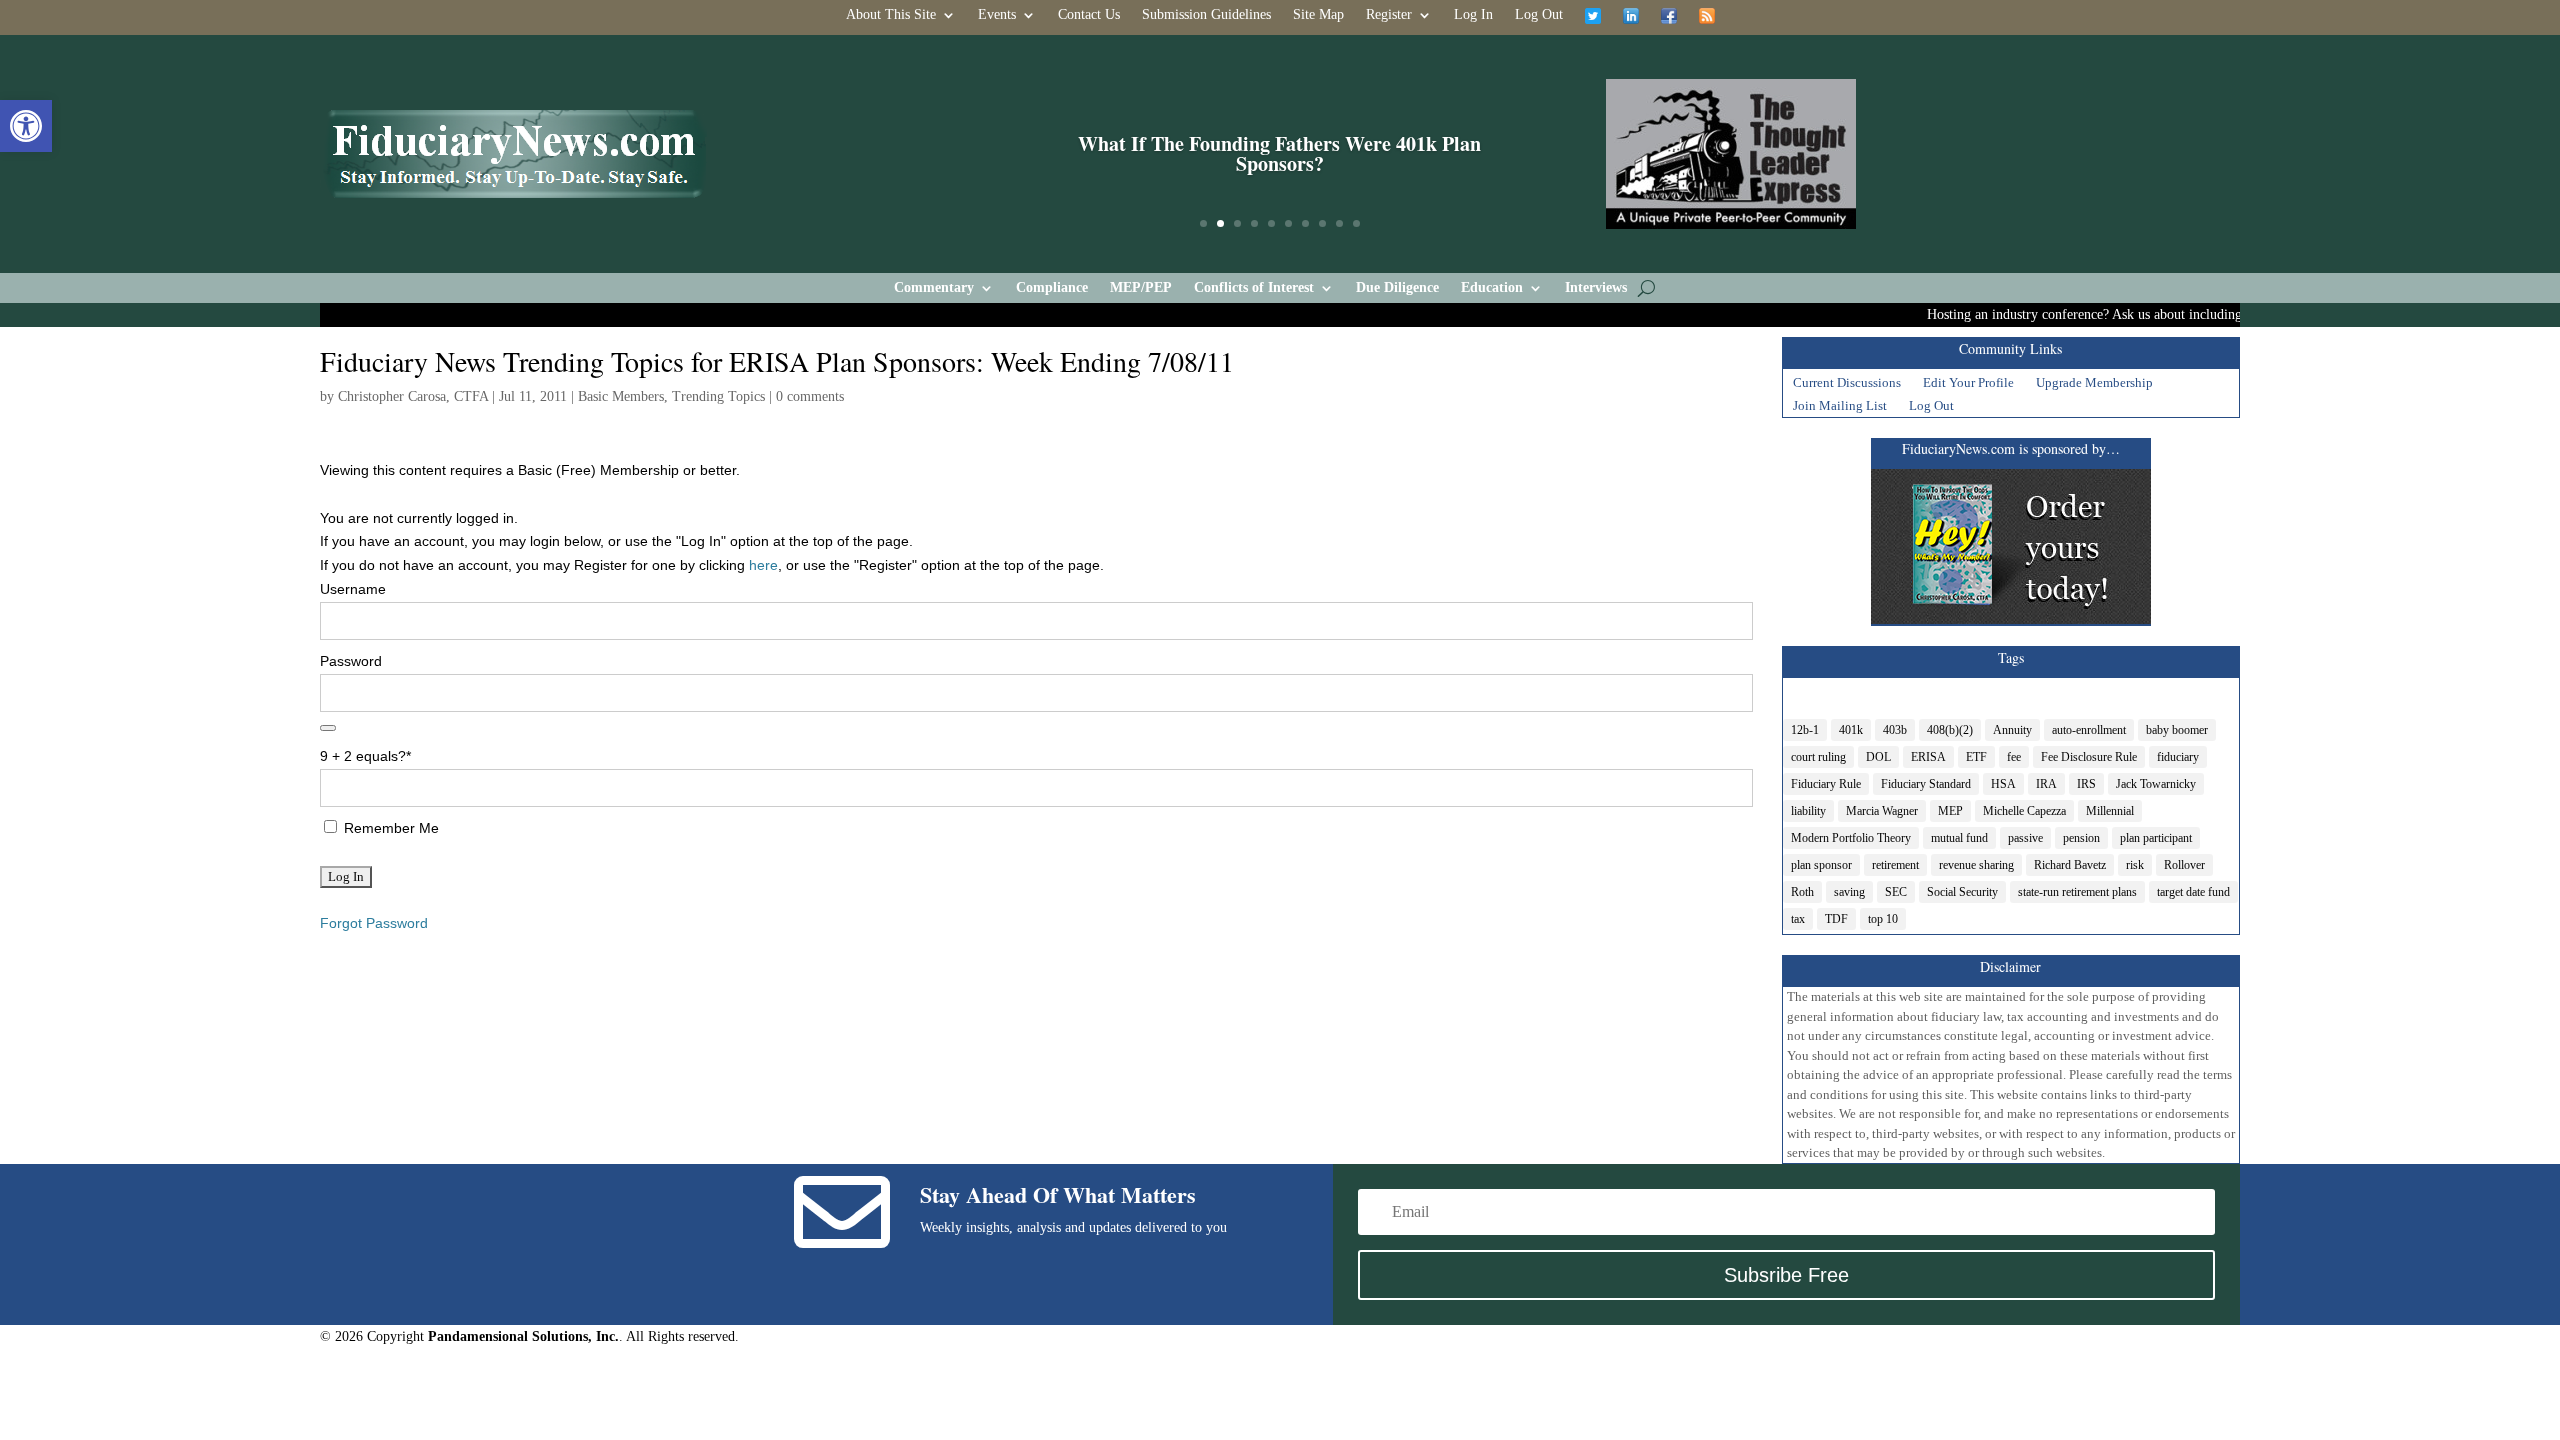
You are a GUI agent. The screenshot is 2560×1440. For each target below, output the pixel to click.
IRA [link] (2046, 784)
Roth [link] (1802, 892)
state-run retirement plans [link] (2077, 892)
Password (351, 661)
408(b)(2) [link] (1950, 730)
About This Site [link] (891, 15)
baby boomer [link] (2177, 730)
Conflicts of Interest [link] (1254, 288)
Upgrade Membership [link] (2094, 385)
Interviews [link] (1596, 288)
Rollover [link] (2184, 865)
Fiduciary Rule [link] (1826, 784)
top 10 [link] (1883, 919)
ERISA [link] (1928, 757)
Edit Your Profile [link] (1968, 385)
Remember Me (389, 828)
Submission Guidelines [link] (1206, 15)
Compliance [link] (1052, 288)
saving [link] (1849, 892)
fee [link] (2014, 757)
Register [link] (1389, 15)
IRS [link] (2086, 784)
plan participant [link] (2156, 838)
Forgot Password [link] (374, 923)
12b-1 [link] (1805, 730)
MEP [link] (1950, 811)
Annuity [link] (2012, 730)
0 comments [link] (810, 396)
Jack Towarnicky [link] (2156, 784)
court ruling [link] (1818, 757)
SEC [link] (1896, 892)
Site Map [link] (1318, 15)
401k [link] (1851, 730)
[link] (26, 126)
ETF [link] (1976, 757)
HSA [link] (2003, 784)
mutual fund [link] (1959, 838)
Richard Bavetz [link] (2070, 865)
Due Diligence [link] (1397, 288)
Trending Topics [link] (718, 396)
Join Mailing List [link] (1840, 408)
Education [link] (1492, 288)
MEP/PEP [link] (1141, 288)
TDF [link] (1836, 919)
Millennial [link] (2110, 811)
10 (1356, 223)
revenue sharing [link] (1976, 865)
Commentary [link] (934, 288)
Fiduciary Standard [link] (1926, 784)
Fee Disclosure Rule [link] (2089, 757)
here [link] (763, 565)
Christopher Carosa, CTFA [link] (413, 396)
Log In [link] (1473, 15)
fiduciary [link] (2178, 757)
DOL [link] (1878, 757)
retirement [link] (1895, 865)
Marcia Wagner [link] (1882, 811)
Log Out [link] (1539, 15)
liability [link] (1808, 811)
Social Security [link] (1962, 892)
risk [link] (2135, 865)
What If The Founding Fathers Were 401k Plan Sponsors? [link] (1279, 153)
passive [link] (2025, 838)
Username (353, 589)
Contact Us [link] (1089, 15)
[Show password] (328, 728)
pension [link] (2081, 838)
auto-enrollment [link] (2089, 730)
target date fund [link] (2193, 892)
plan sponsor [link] (1821, 865)
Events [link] (997, 15)
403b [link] (1895, 730)
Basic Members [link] (621, 396)
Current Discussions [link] (1847, 385)
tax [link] (1798, 919)
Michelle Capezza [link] (2024, 811)
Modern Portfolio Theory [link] (1851, 838)
